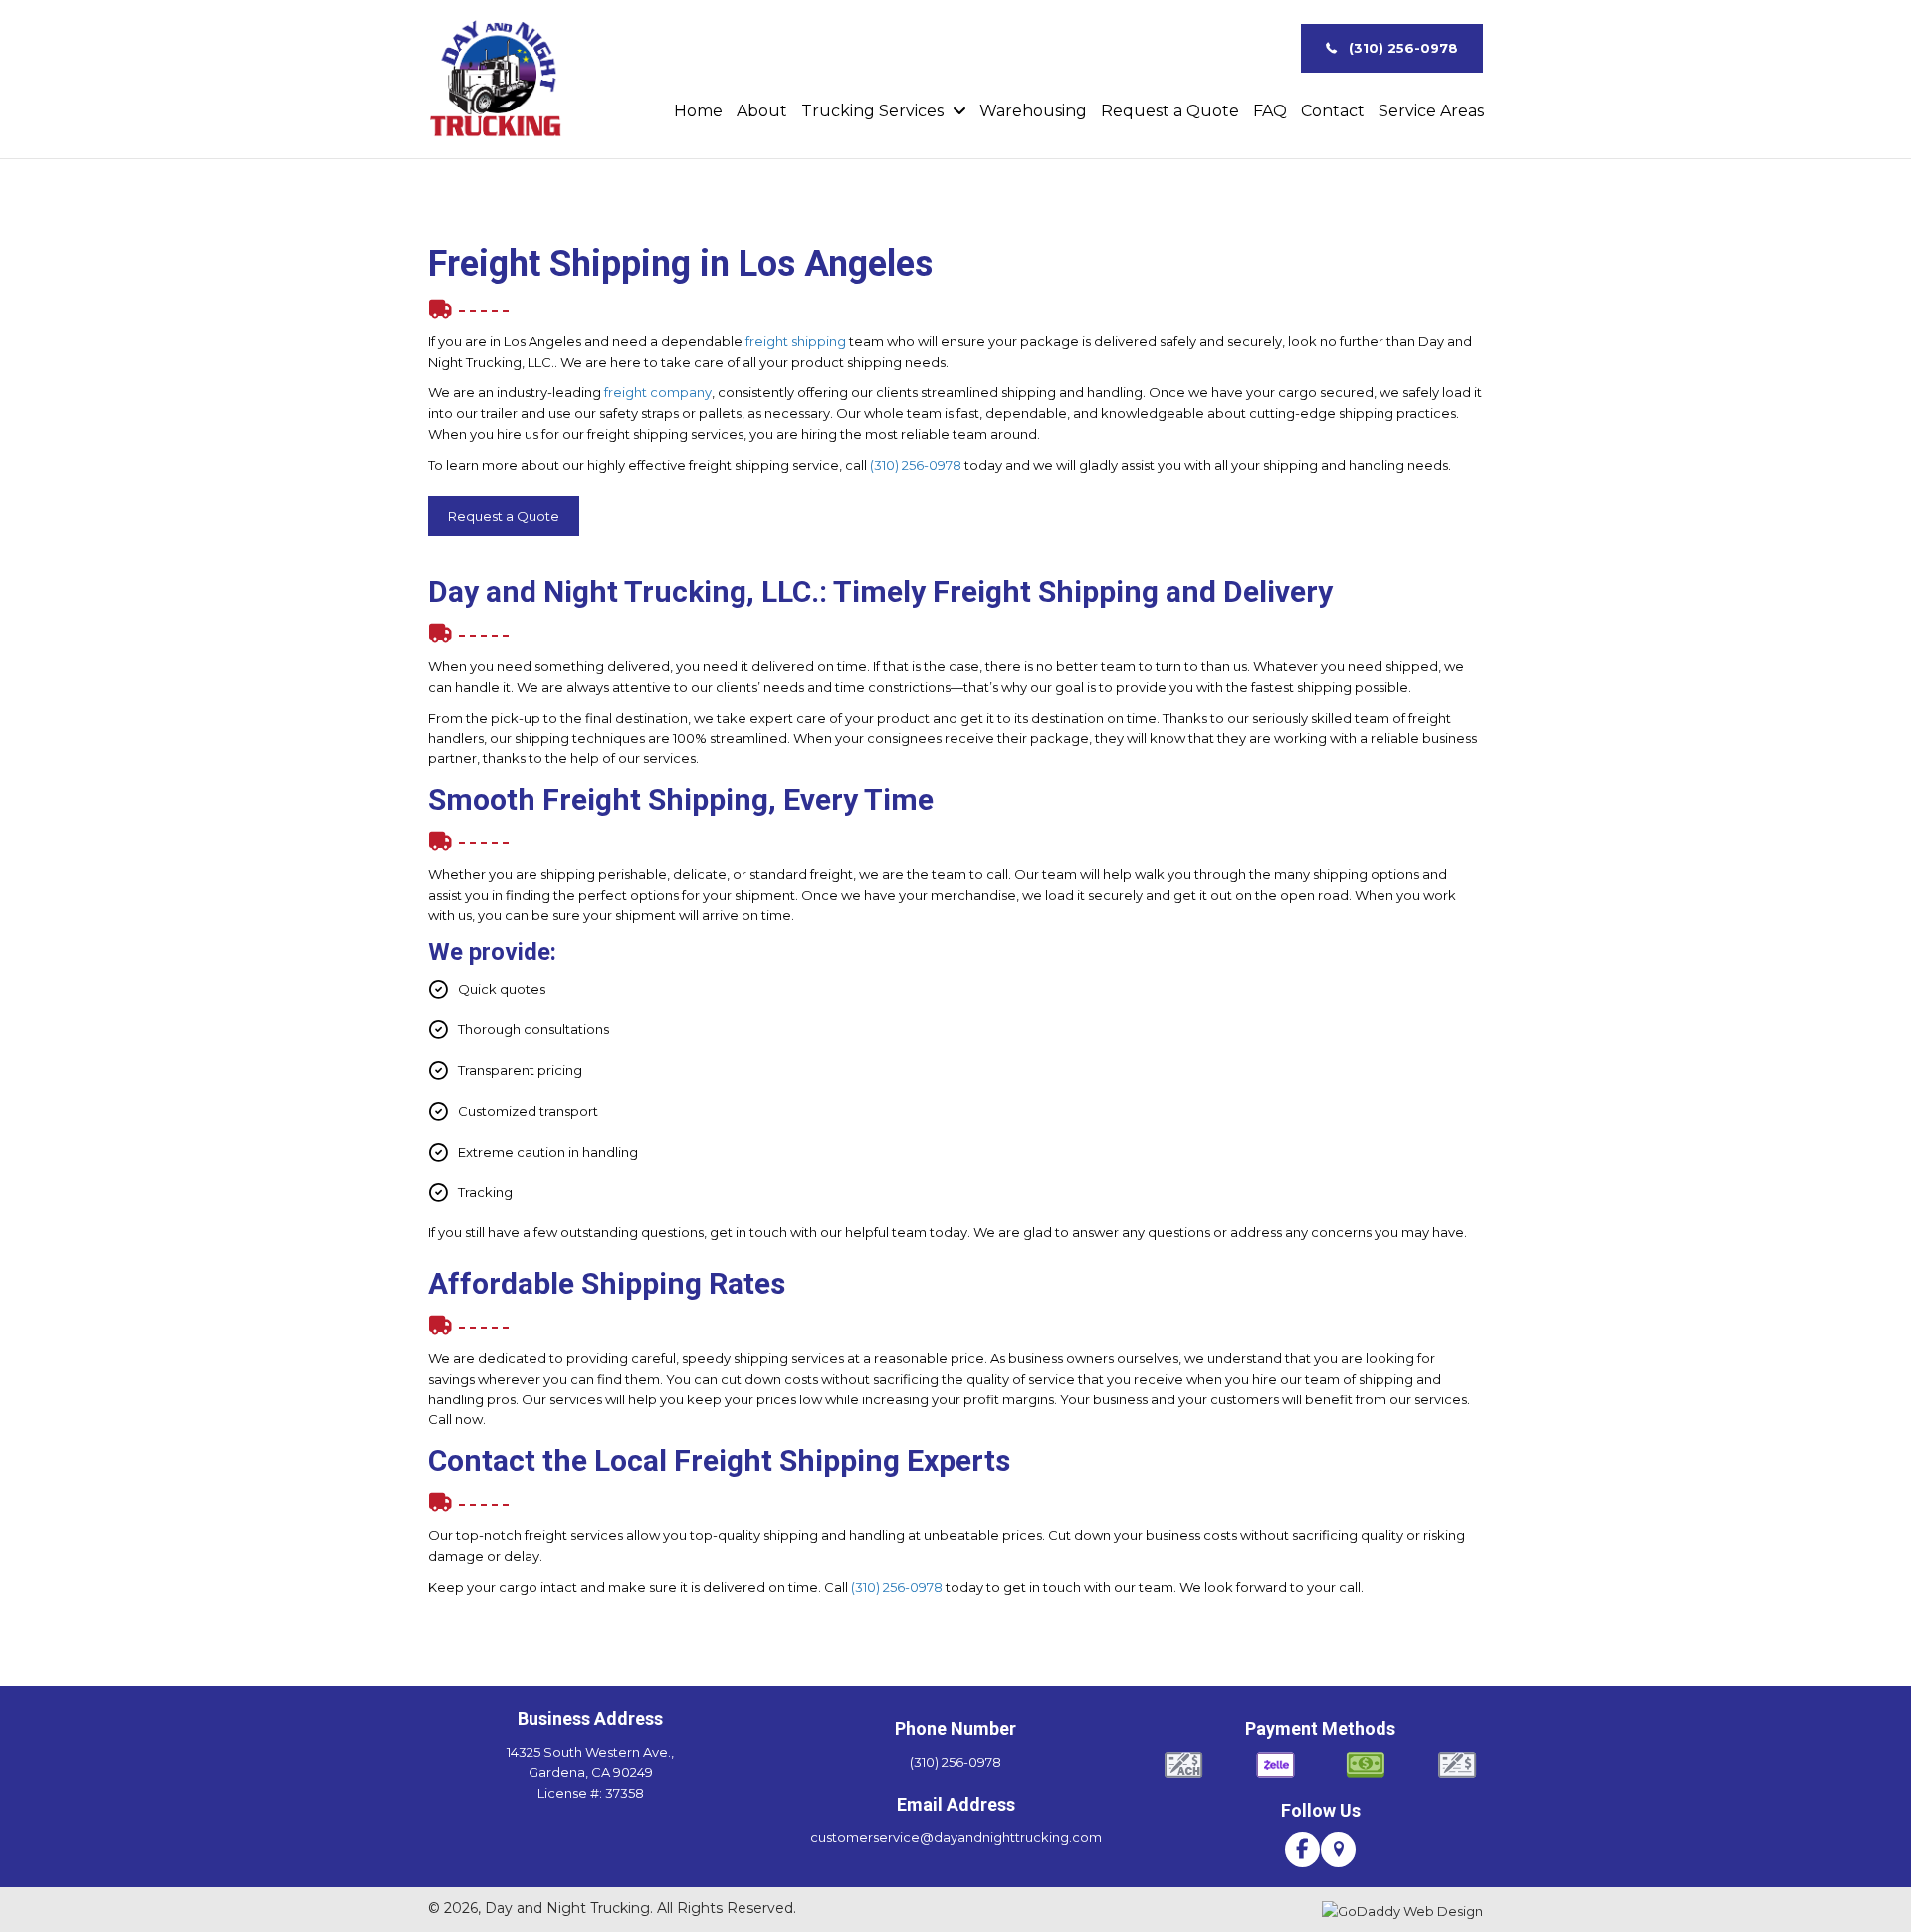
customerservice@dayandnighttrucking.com (956, 1837)
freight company (658, 392)
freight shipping (796, 341)
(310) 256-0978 (916, 465)
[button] (1392, 49)
